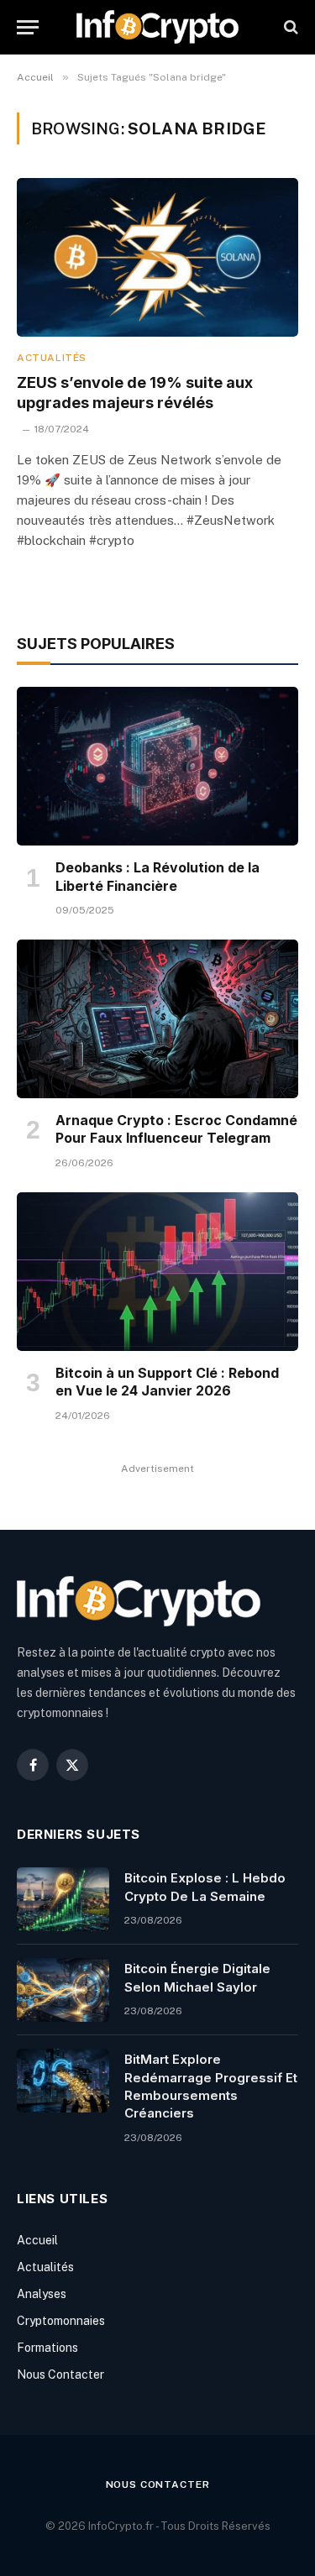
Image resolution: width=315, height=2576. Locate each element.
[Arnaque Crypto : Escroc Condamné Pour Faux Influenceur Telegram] (157, 1018)
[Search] (289, 27)
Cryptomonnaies (61, 2321)
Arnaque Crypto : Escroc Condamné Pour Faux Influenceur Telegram (176, 1129)
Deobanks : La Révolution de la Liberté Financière (157, 877)
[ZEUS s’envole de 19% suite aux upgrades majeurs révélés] (157, 257)
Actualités (45, 2267)
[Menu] (28, 27)
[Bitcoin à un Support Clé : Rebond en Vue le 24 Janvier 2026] (157, 1271)
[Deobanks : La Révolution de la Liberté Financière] (157, 766)
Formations (47, 2348)
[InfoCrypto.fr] (158, 27)
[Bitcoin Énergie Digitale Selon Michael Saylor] (63, 1990)
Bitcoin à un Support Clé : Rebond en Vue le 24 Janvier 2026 (167, 1382)
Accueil (37, 2240)
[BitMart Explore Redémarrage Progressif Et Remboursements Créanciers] (63, 2081)
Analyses (42, 2294)
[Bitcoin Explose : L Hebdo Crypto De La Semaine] (63, 1899)
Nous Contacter (60, 2374)
